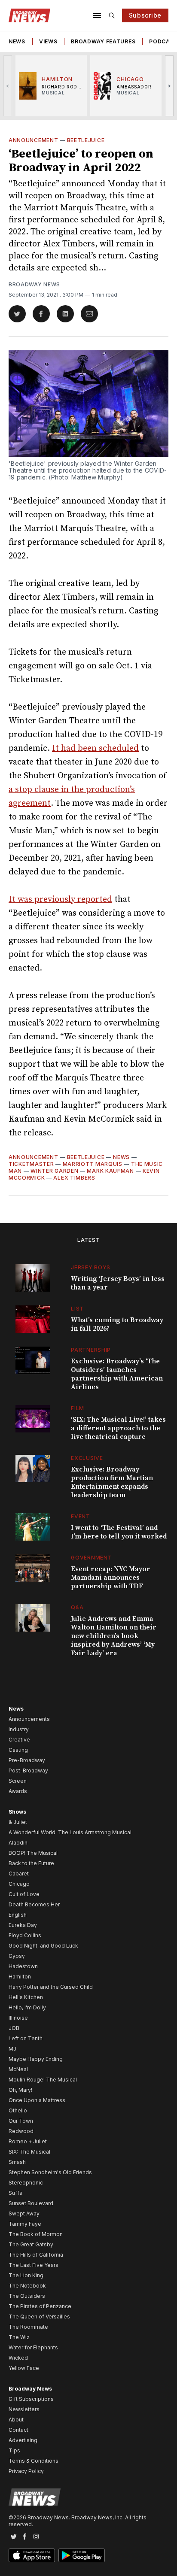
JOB (14, 2028)
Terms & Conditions (34, 2461)
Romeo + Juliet (28, 2141)
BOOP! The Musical (33, 1853)
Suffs (15, 2193)
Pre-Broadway (27, 1760)
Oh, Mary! (20, 2090)
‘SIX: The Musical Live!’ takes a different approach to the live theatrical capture (118, 1428)
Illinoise (18, 2018)
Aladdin (18, 1843)
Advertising (23, 2440)
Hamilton (20, 1977)
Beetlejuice (86, 140)
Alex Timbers (74, 1178)
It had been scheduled (95, 748)
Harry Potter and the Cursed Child (51, 1987)
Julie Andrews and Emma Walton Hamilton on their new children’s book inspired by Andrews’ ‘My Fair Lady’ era (114, 1636)
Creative (19, 1740)
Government (91, 1558)
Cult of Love (24, 1894)
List (77, 1309)
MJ (12, 2049)
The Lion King (26, 2275)
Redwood (21, 2131)
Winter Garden (54, 1171)
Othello (18, 2110)
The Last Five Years (34, 2265)
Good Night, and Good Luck (43, 1946)
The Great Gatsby (31, 2244)
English (18, 1915)
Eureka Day (23, 1925)
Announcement (33, 140)
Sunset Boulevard (31, 2203)
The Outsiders (27, 2296)
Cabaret (19, 1874)
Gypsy (17, 1956)
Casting (18, 1750)
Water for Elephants (33, 2347)
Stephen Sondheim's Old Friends (50, 2172)
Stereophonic (26, 2183)
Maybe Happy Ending (36, 2059)
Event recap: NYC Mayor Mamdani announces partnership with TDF (111, 1578)
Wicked (18, 2358)
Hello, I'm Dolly (27, 2007)
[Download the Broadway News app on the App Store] (32, 2555)
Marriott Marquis (93, 1164)
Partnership (91, 1350)
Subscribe (145, 15)
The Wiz (19, 2337)
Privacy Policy (26, 2471)
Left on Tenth (26, 2038)
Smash (17, 2162)
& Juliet (18, 1822)
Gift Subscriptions (31, 2399)
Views (48, 41)
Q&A (77, 1607)
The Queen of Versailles (39, 2317)
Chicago (19, 1884)
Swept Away (24, 2213)
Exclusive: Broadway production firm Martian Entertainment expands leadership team (112, 1482)
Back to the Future (31, 1863)
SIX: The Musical (29, 2152)
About (16, 2420)
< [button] (8, 86)
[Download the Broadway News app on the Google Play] (82, 2555)
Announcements (29, 1719)
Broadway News (34, 284)
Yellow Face (24, 2368)
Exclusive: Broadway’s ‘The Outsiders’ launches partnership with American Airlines (117, 1374)
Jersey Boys (91, 1267)
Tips (14, 2450)
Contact (18, 2430)
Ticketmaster (31, 1164)
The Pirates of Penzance (40, 2306)
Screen (18, 1781)
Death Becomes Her (34, 1904)
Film (78, 1408)
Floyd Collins (25, 1935)
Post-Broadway (28, 1770)
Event (81, 1516)
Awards (18, 1791)
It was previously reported (60, 900)
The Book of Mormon (36, 2234)
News (17, 41)
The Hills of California (36, 2255)
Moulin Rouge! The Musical (43, 2080)
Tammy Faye (25, 2224)
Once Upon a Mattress (37, 2100)
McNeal (18, 2069)
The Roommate (28, 2327)
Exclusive (87, 1458)
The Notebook (27, 2286)
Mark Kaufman (110, 1171)
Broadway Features (103, 41)
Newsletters (24, 2409)
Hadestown (23, 1966)
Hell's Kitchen (26, 1997)
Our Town (21, 2121)
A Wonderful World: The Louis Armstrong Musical (70, 1832)
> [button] (169, 86)
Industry (19, 1729)
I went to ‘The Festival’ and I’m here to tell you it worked (119, 1532)
